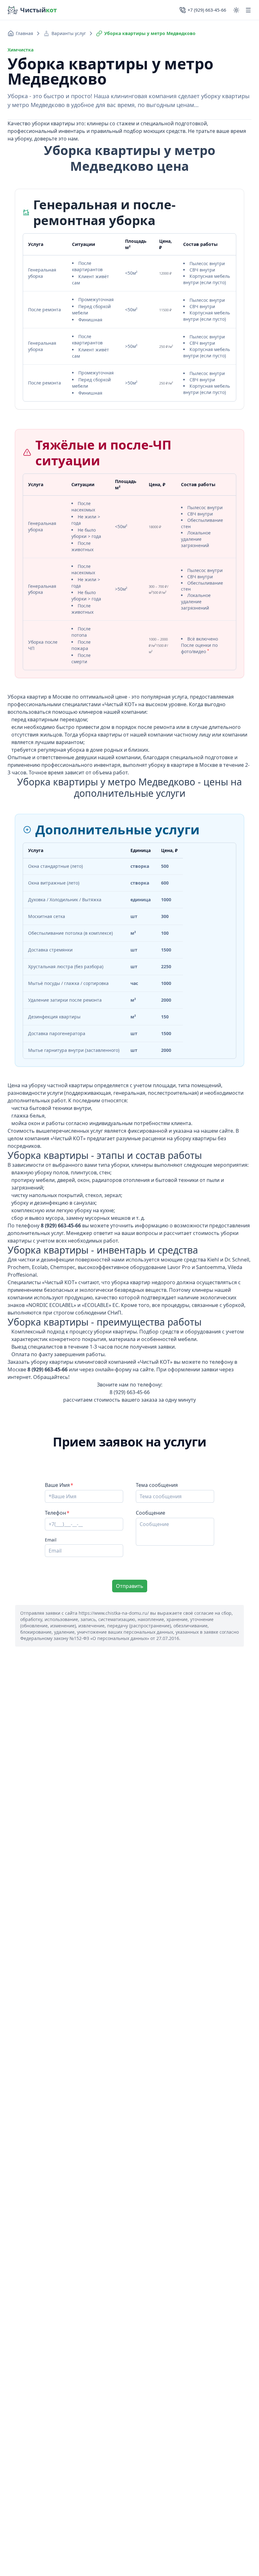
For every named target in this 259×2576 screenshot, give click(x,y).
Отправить (130, 1586)
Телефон (55, 1513)
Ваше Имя (57, 1485)
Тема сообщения (157, 1485)
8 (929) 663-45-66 (130, 1392)
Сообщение (151, 1513)
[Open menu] (248, 10)
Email (51, 1540)
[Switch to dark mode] (236, 10)
